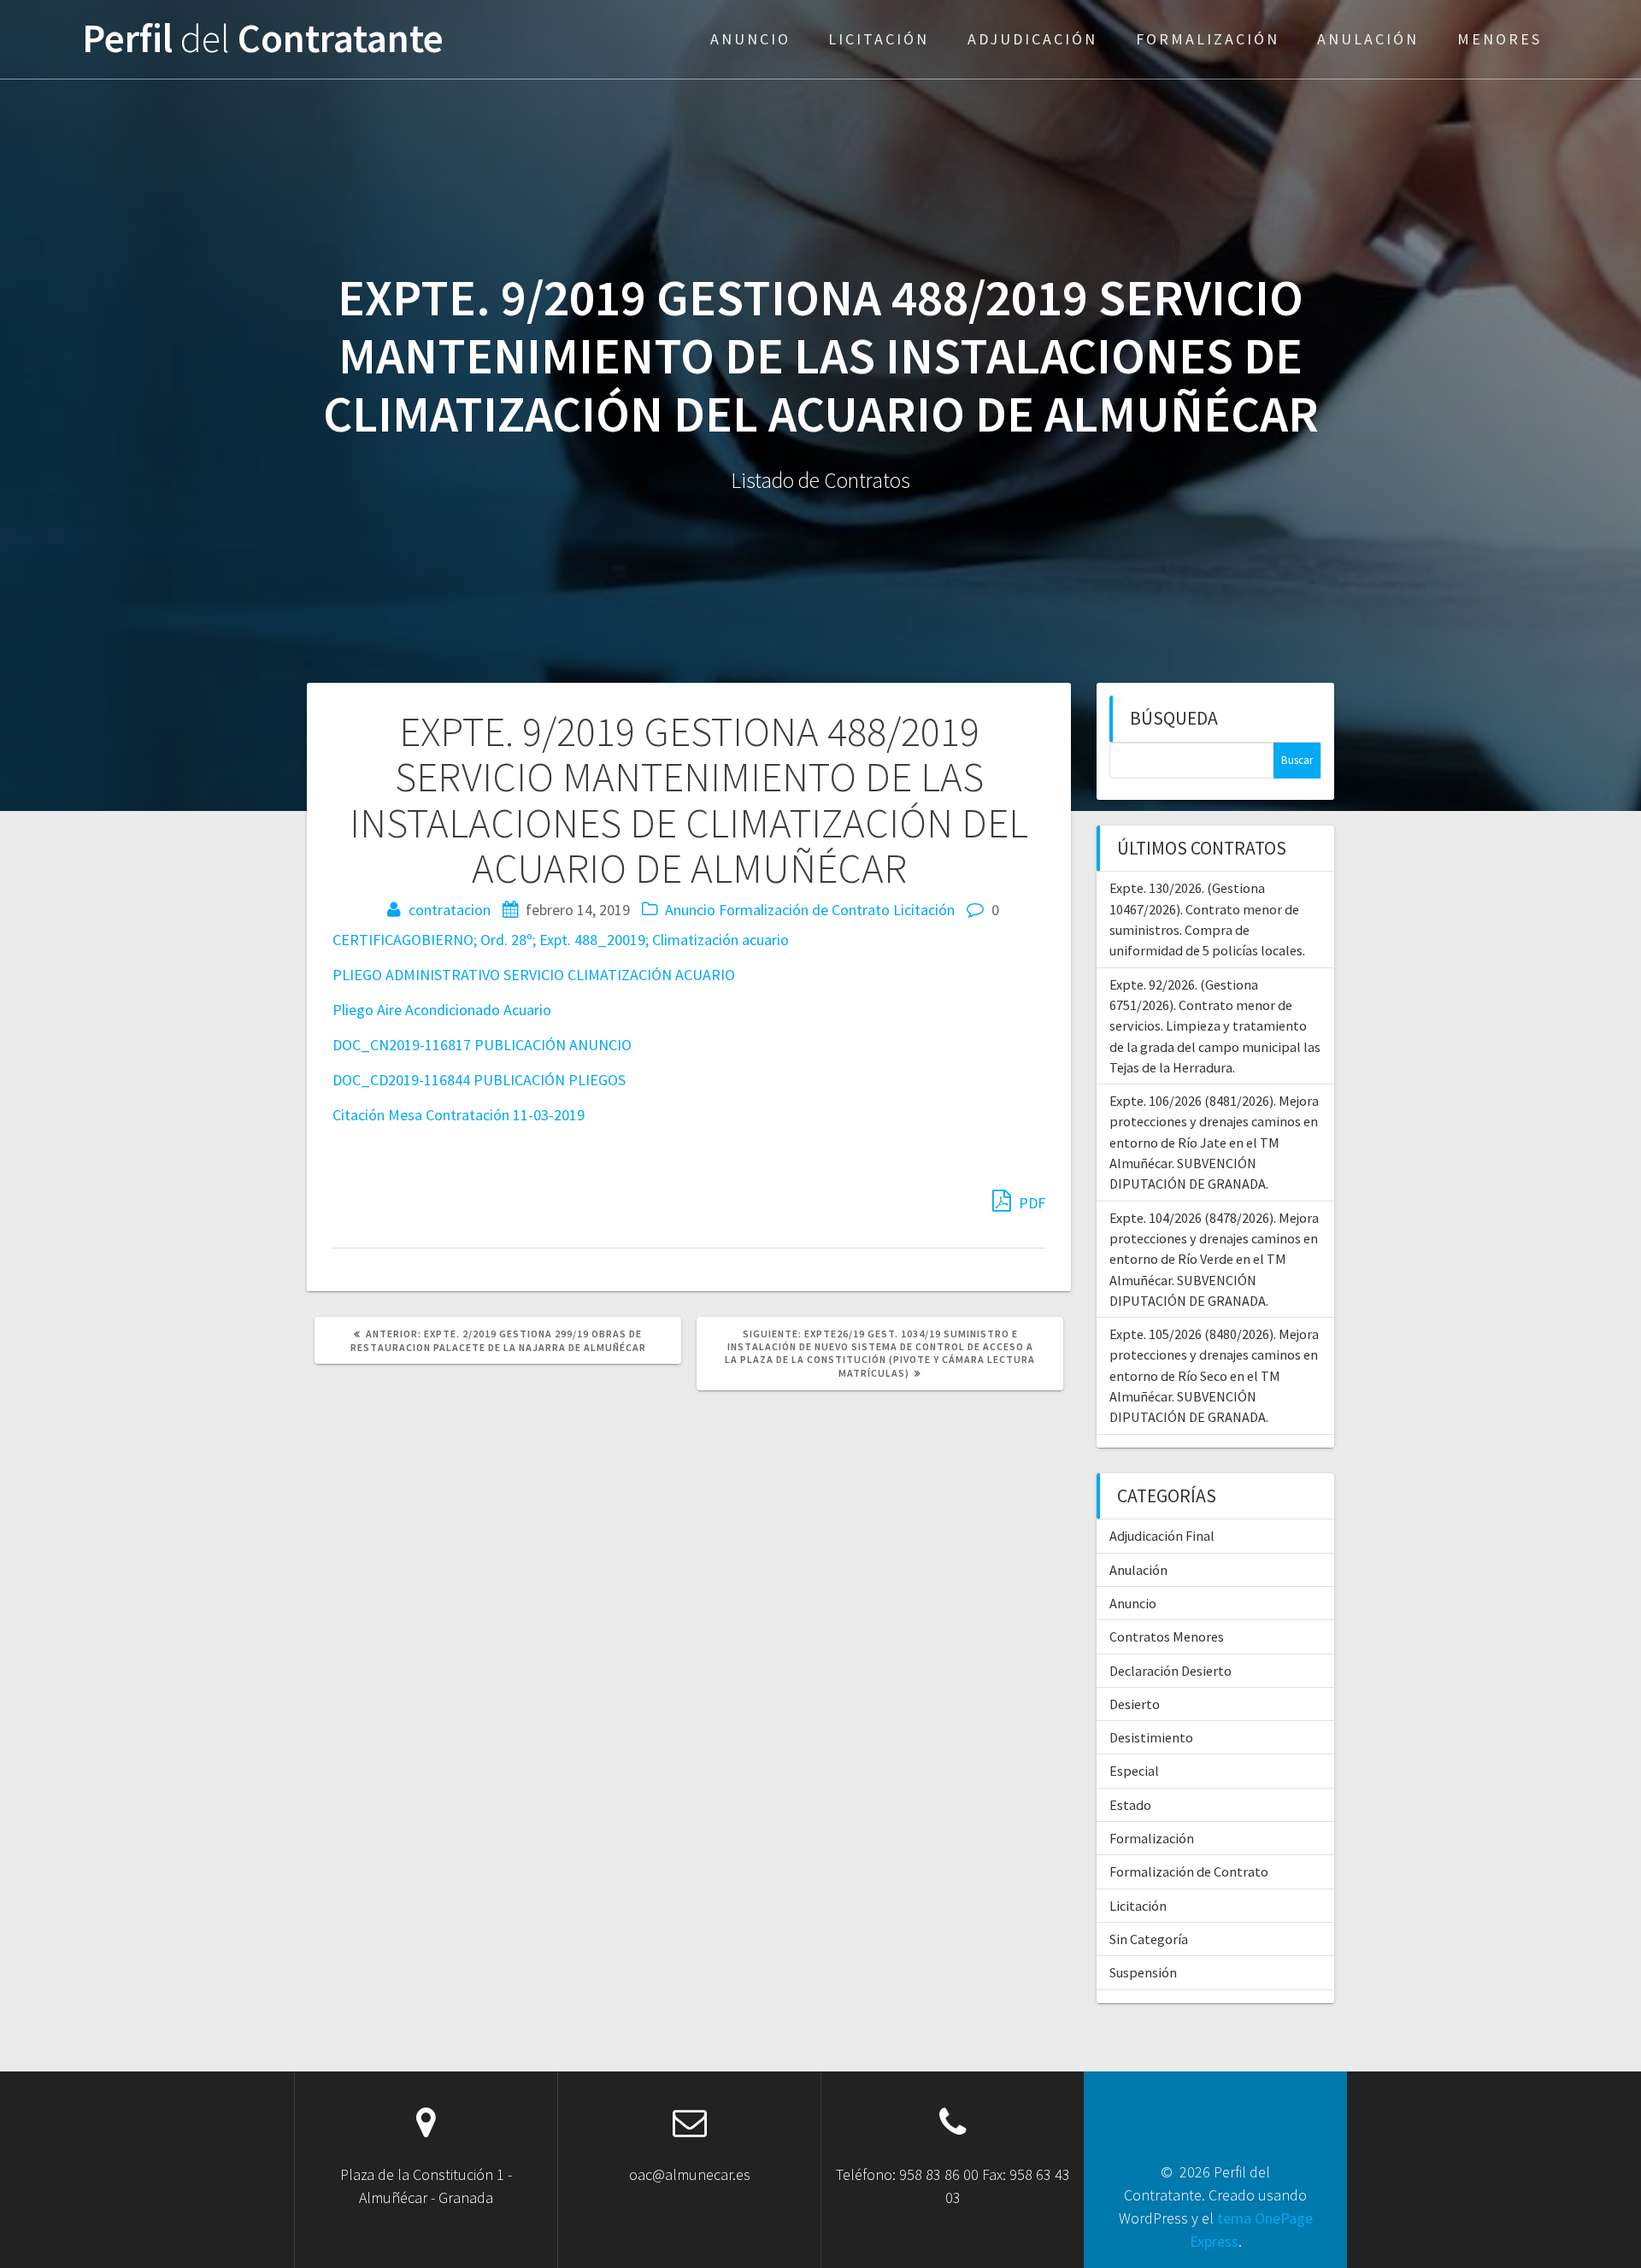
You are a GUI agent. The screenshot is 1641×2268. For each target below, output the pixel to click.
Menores (1500, 39)
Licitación (879, 39)
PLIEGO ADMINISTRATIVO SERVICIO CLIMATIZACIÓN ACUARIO (534, 975)
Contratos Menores (1167, 1636)
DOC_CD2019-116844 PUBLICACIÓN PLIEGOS (479, 1080)
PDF (1030, 1203)
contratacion (450, 910)
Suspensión (1143, 1972)
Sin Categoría (1149, 1939)
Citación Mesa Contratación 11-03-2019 (459, 1115)
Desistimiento (1151, 1737)
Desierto (1135, 1704)
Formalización (1208, 39)
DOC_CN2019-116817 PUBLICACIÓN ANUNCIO (482, 1045)
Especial (1134, 1771)
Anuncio (750, 39)
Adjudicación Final (1162, 1536)
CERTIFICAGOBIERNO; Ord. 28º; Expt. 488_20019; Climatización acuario (561, 940)
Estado (1130, 1805)
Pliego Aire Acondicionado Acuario (442, 1010)
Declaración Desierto (1170, 1671)
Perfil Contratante (263, 39)
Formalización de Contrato (804, 910)
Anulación (1368, 39)
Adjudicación (1032, 39)
